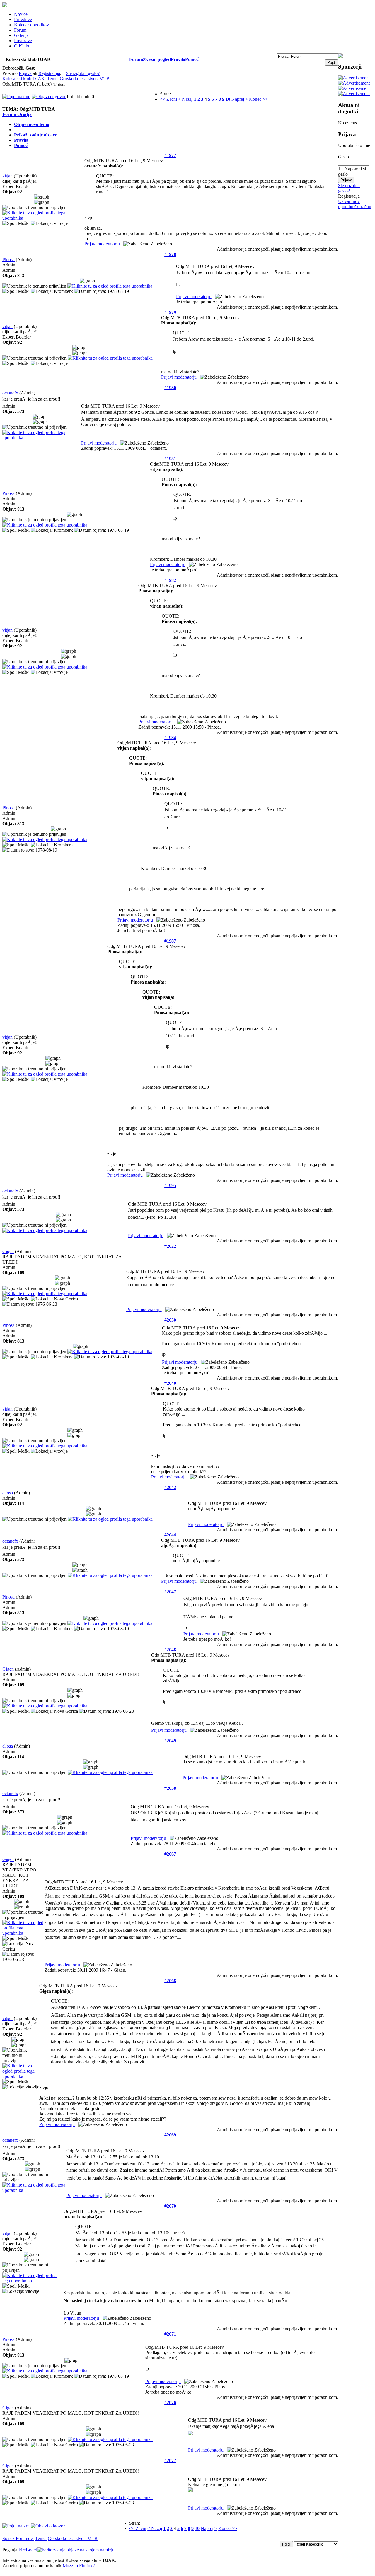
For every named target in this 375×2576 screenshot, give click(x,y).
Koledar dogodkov (31, 25)
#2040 (170, 1383)
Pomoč (192, 59)
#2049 (170, 1741)
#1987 (170, 941)
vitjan (7, 176)
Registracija (49, 73)
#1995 (170, 1186)
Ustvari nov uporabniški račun (355, 204)
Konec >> (258, 99)
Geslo (344, 157)
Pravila (178, 59)
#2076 (170, 2402)
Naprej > (240, 99)
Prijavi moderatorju (102, 244)
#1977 (170, 155)
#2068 (170, 1981)
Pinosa (8, 260)
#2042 (170, 1487)
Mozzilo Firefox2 (79, 2566)
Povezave (23, 41)
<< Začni (168, 99)
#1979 (170, 312)
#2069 (170, 2135)
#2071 (170, 2334)
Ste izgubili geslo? (83, 73)
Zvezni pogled (157, 59)
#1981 (170, 459)
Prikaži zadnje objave (36, 135)
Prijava (25, 73)
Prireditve (23, 19)
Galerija (21, 35)
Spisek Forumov (18, 2538)
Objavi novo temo (32, 124)
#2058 (170, 1788)
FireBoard (28, 2550)
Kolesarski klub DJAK (24, 79)
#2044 (170, 1535)
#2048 (170, 1650)
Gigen (8, 1251)
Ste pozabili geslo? (349, 188)
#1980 (170, 388)
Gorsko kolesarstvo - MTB (85, 79)
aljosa (8, 1493)
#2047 (170, 1592)
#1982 (170, 580)
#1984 (170, 737)
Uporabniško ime (354, 145)
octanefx (10, 393)
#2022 (170, 1246)
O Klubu (22, 46)
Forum (20, 30)
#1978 (170, 254)
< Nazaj (185, 99)
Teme (52, 79)
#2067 (170, 1854)
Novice (21, 14)
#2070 (170, 2206)
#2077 (170, 2460)
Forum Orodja (17, 114)
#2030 (170, 1320)
